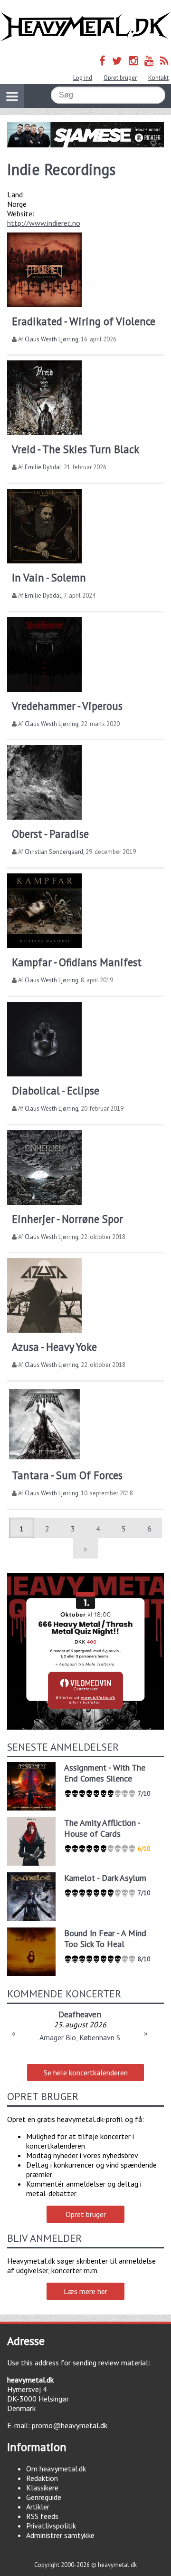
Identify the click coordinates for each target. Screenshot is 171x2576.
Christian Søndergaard (54, 852)
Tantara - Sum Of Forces (67, 1475)
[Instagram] (133, 61)
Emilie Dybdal (43, 467)
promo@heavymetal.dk (70, 2425)
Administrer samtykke (60, 2535)
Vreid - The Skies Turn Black (76, 449)
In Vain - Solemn (49, 577)
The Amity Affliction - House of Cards (102, 1828)
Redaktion (42, 2478)
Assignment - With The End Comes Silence (105, 1773)
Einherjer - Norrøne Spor (67, 1219)
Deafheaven (80, 2014)
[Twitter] (117, 61)
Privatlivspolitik (51, 2526)
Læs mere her (85, 2291)
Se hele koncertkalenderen (86, 2072)
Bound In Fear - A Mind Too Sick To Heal (105, 1938)
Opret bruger (120, 78)
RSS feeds (42, 2516)
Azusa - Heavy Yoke (54, 1347)
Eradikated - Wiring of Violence (84, 321)
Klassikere (42, 2488)
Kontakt (158, 78)
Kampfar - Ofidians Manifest (77, 962)
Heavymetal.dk (85, 27)
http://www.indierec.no (44, 223)
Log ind (83, 78)
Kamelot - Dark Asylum (105, 1878)
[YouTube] (149, 61)
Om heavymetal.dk (56, 2469)
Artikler (38, 2507)
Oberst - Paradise (50, 834)
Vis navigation (12, 96)
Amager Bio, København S (80, 2037)
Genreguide (44, 2497)
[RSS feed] (164, 61)
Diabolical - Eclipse (56, 1090)
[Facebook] (102, 61)
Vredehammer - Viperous (67, 706)
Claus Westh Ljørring (52, 339)
